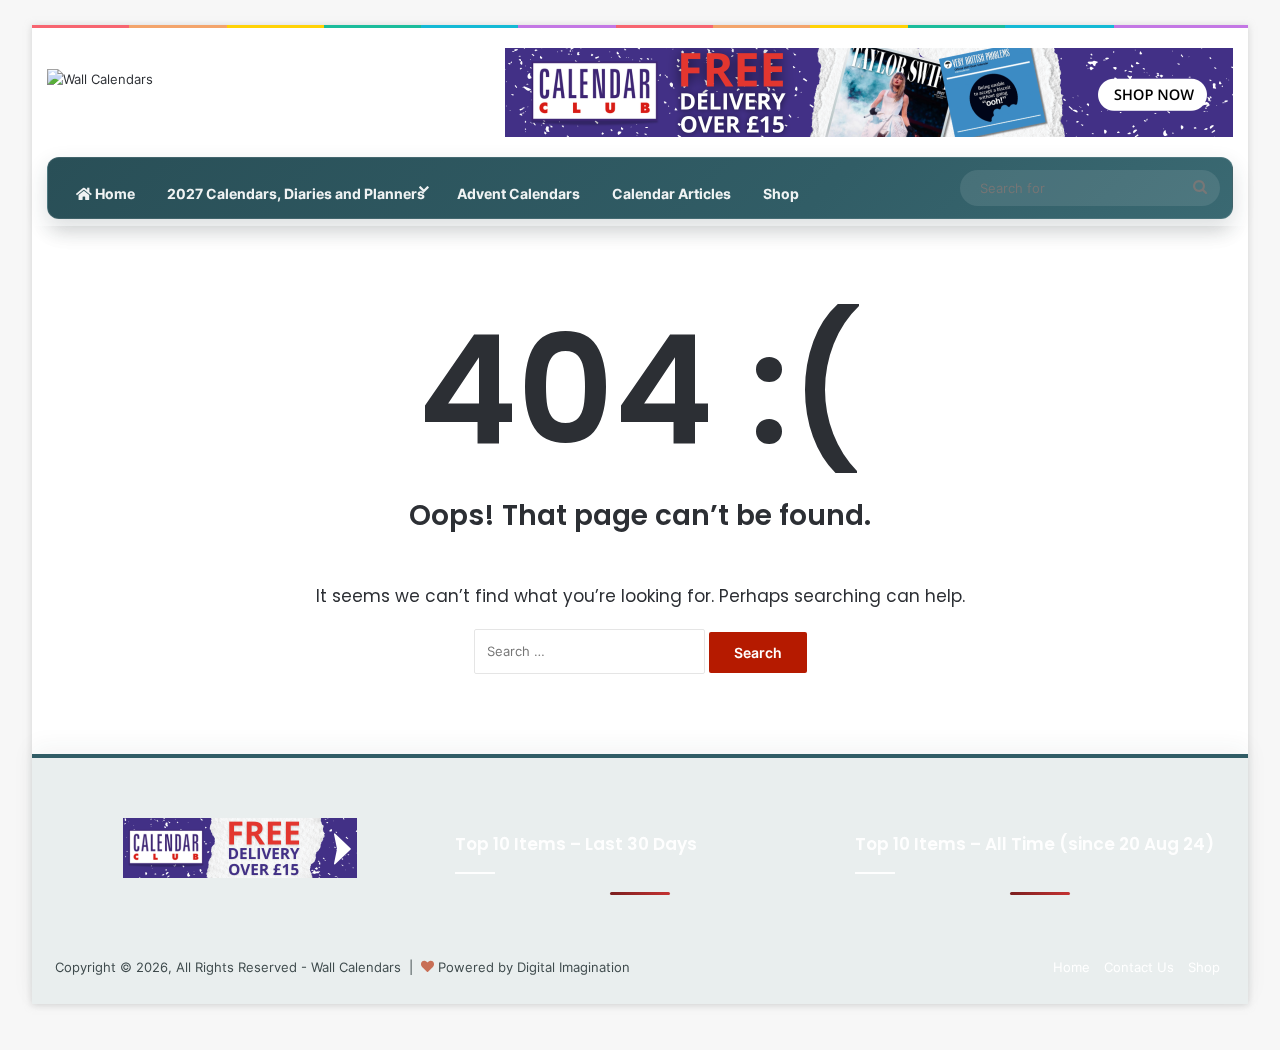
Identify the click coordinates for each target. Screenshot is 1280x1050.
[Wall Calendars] (100, 79)
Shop (781, 193)
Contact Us (1139, 967)
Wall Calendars (356, 967)
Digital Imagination (573, 967)
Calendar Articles (671, 193)
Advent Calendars (518, 193)
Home (113, 193)
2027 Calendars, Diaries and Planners (296, 193)
